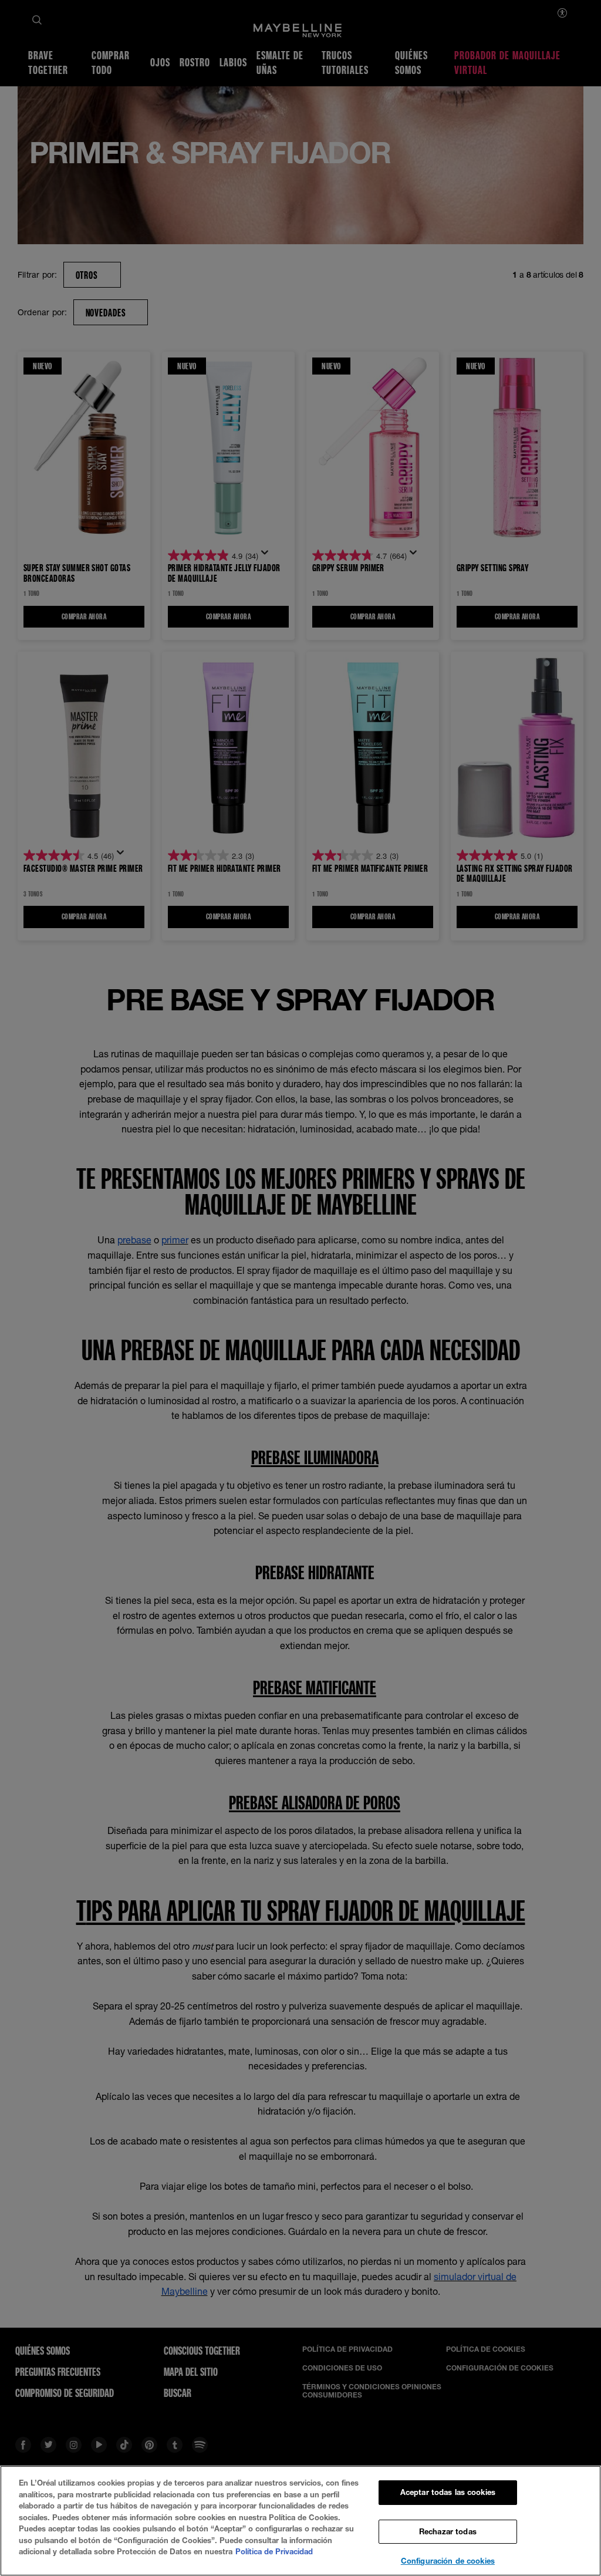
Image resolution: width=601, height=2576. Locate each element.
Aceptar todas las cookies (448, 2492)
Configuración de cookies (448, 2561)
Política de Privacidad (274, 2551)
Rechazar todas (448, 2531)
